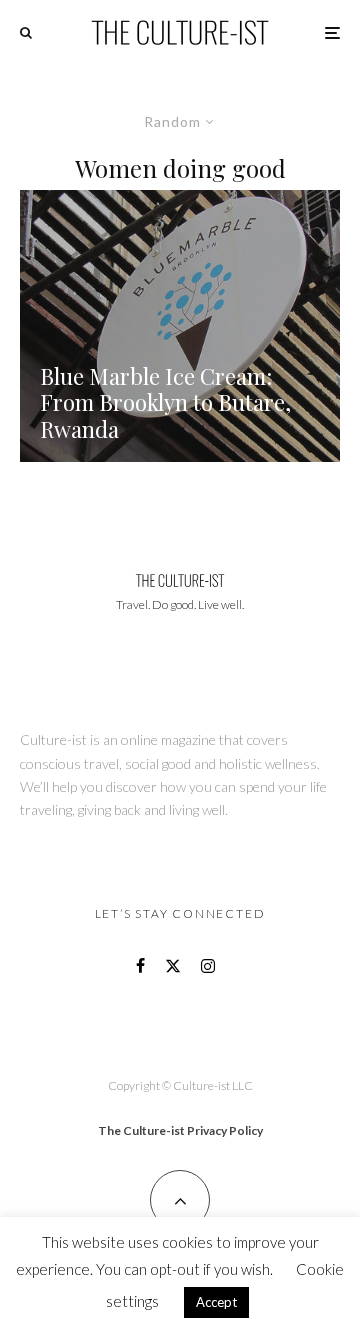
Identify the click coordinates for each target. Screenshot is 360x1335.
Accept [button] (216, 1302)
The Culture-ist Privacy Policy (180, 1130)
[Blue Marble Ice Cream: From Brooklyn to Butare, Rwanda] (180, 326)
